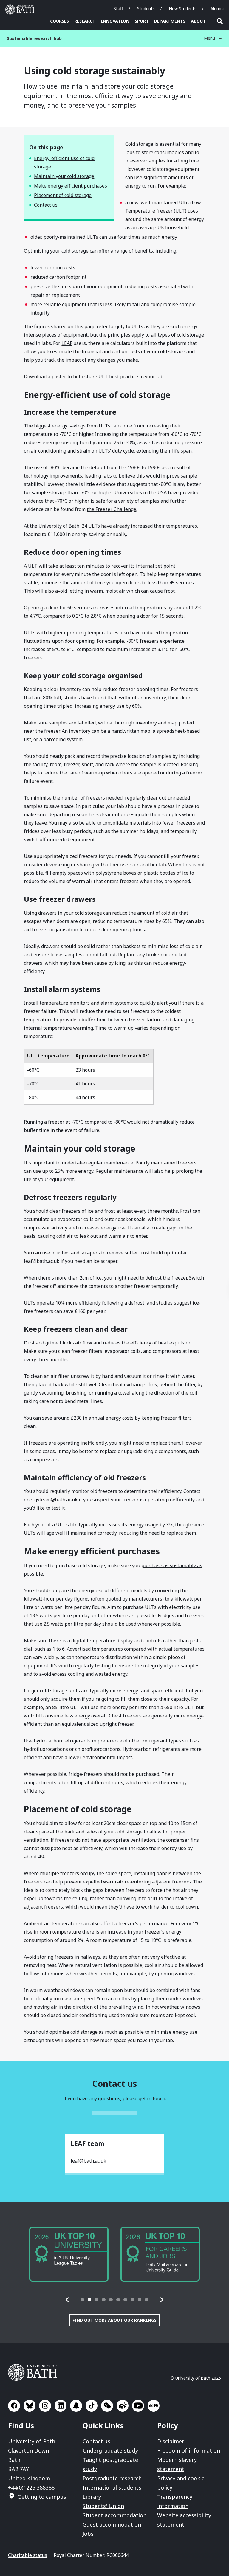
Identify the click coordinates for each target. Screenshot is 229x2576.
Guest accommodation (112, 2524)
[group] (69, 2254)
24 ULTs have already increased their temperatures (139, 526)
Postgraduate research (112, 2478)
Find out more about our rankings (114, 2320)
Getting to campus (42, 2497)
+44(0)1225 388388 (31, 2487)
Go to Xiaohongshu (154, 2406)
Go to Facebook (14, 2406)
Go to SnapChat (76, 2406)
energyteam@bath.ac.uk (51, 1500)
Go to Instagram (45, 2406)
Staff (118, 8)
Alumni (217, 8)
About (198, 21)
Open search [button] (220, 21)
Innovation (115, 21)
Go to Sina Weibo (123, 2406)
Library (92, 2497)
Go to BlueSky (30, 2406)
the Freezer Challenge (112, 509)
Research (85, 21)
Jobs (88, 2534)
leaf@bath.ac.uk (42, 1261)
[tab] (82, 2300)
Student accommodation (114, 2515)
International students (112, 2487)
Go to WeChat (107, 2406)
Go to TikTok (92, 2406)
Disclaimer (171, 2441)
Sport (142, 21)
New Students (183, 8)
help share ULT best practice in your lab (118, 377)
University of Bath (21, 10)
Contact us (46, 205)
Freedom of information (189, 2450)
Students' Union (103, 2506)
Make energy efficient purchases (71, 186)
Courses (59, 21)
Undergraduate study (110, 2450)
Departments (170, 21)
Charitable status (28, 2555)
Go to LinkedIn (61, 2406)
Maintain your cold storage (64, 176)
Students (146, 8)
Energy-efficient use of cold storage (64, 162)
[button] (67, 2300)
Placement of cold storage (63, 195)
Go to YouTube (138, 2406)
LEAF (67, 343)
